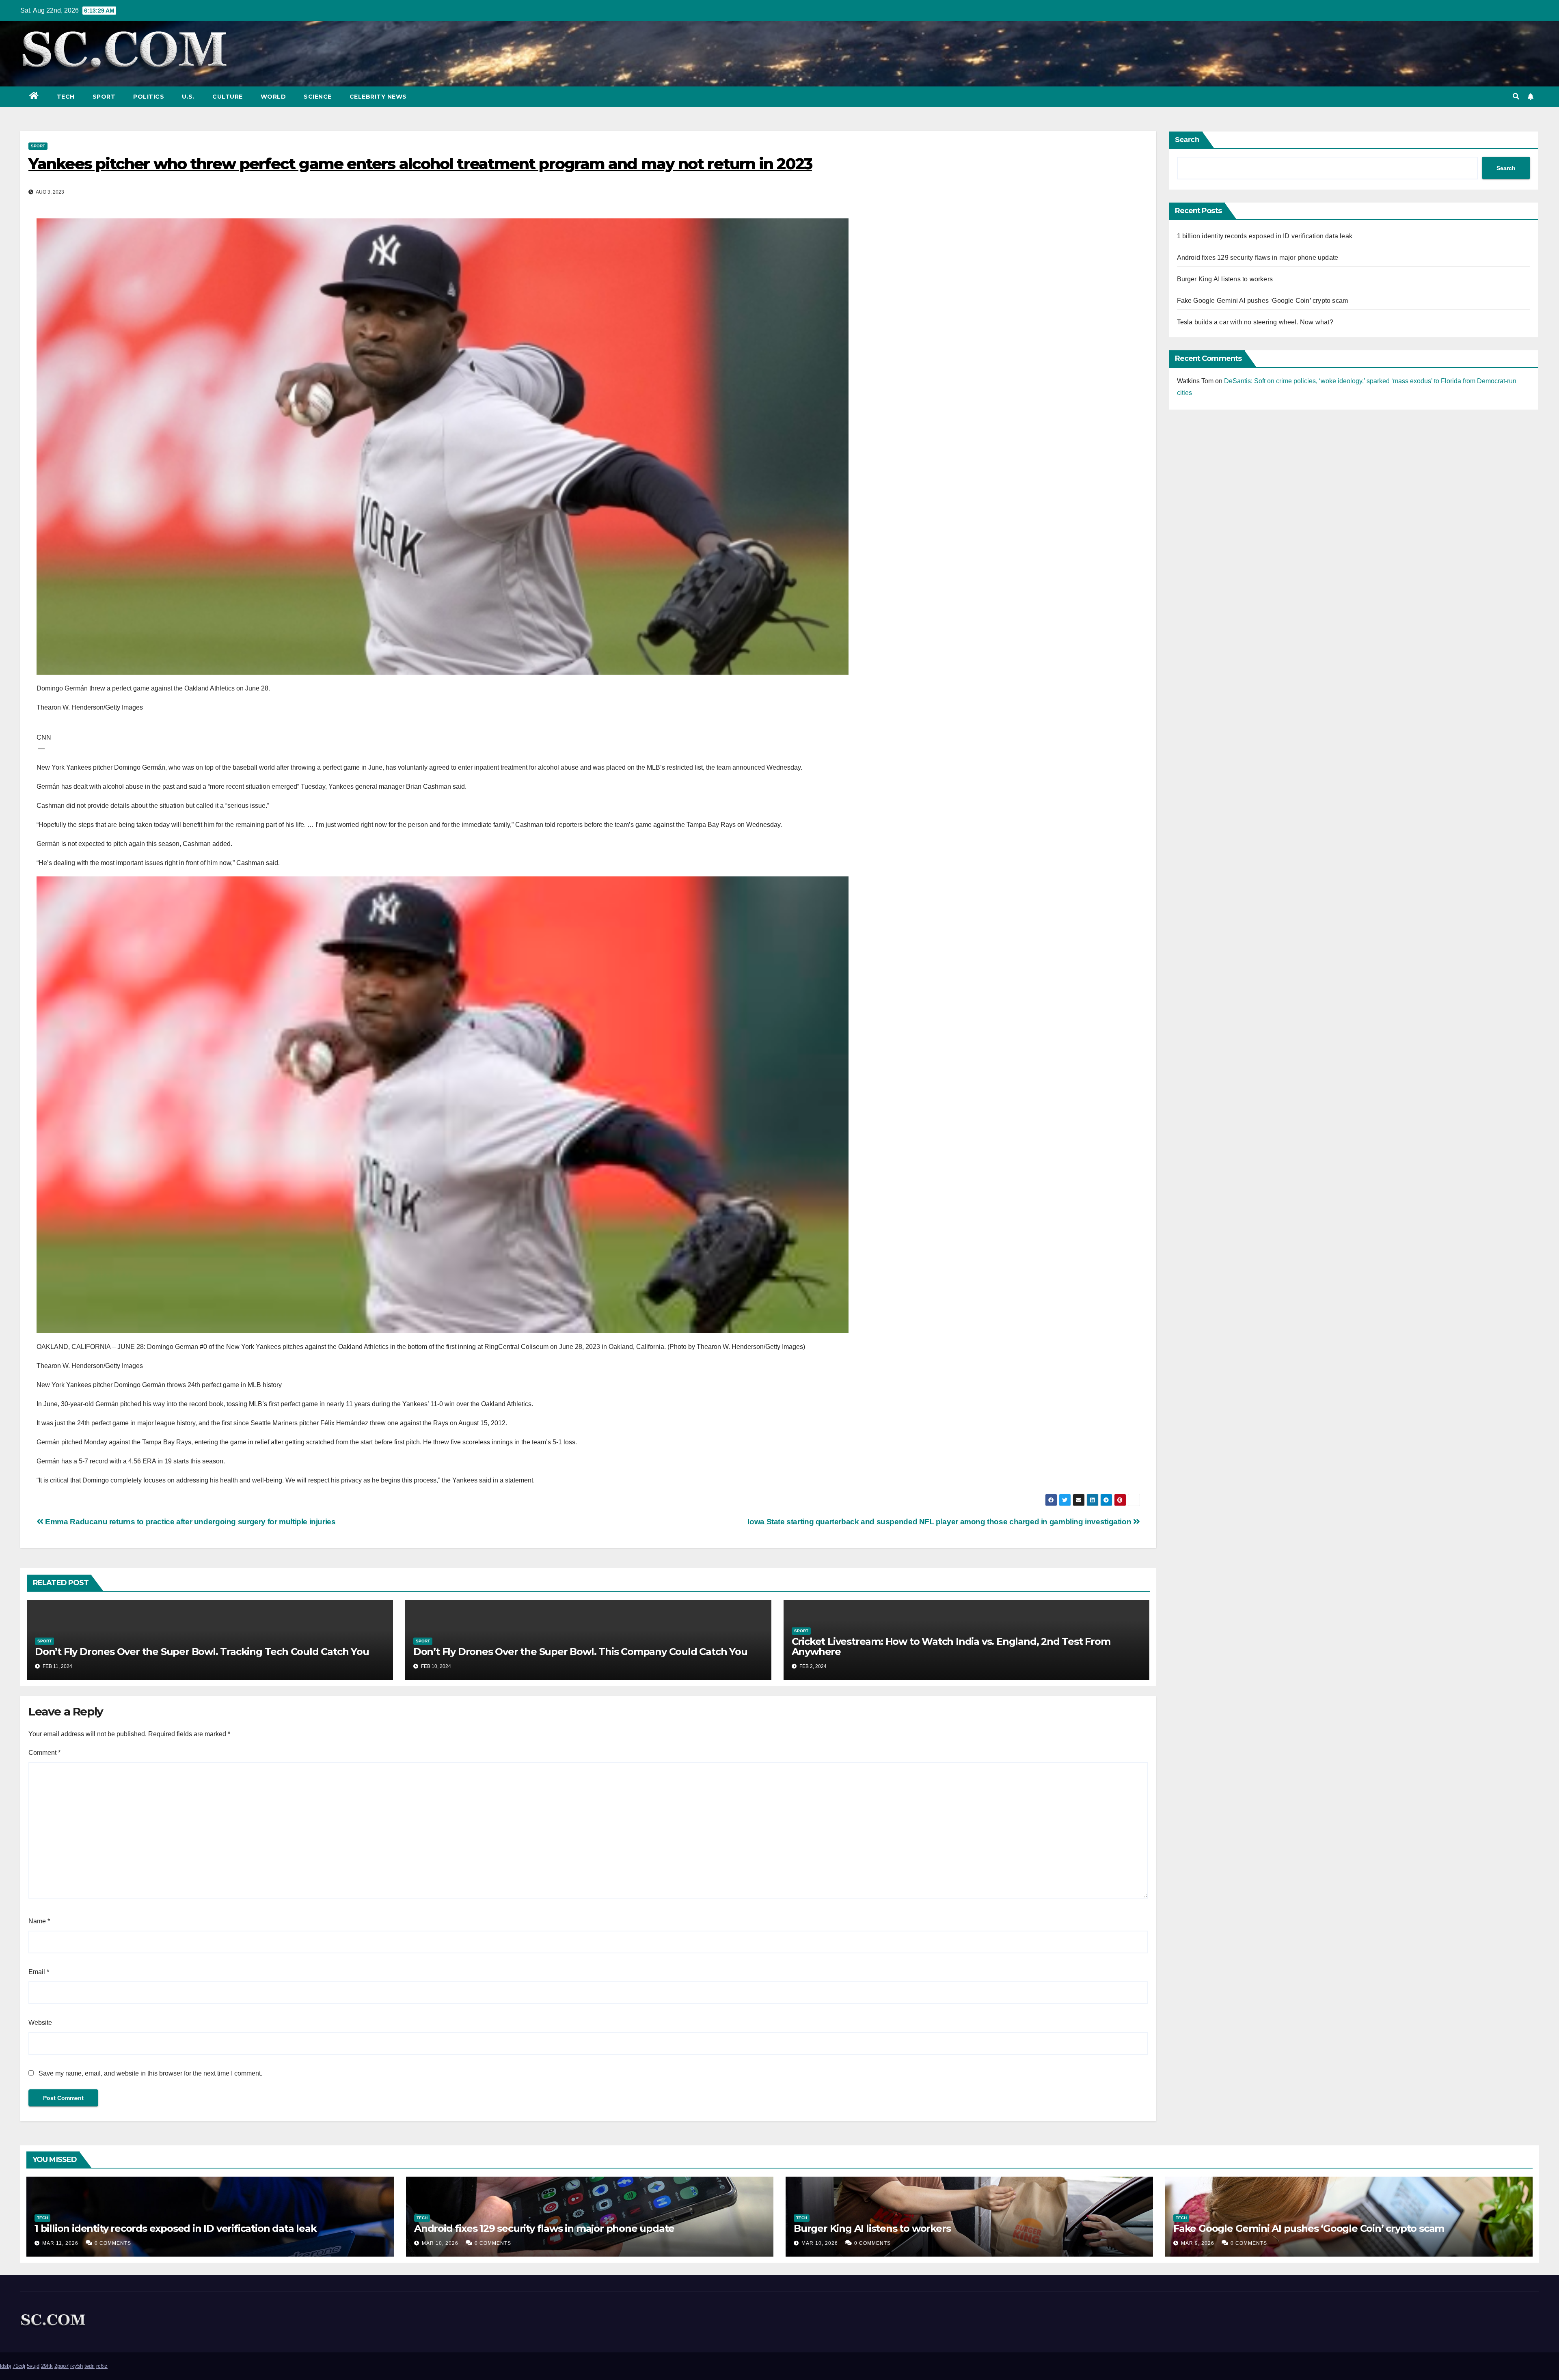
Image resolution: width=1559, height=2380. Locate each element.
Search (1187, 140)
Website (40, 2023)
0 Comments (113, 2243)
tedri (90, 2366)
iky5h (77, 2366)
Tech (66, 97)
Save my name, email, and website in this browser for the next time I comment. (150, 2073)
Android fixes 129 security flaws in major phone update (1258, 258)
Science (318, 97)
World (273, 97)
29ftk (47, 2366)
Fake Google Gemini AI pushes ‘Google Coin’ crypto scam (1263, 301)
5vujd (33, 2366)
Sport (104, 97)
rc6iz (102, 2366)
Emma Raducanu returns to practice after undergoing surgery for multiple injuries (190, 1522)
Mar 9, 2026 (1198, 2243)
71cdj (19, 2366)
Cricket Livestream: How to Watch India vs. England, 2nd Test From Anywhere (951, 1646)
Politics (149, 97)
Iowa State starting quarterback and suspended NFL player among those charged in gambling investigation (940, 1522)
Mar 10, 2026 (440, 2243)
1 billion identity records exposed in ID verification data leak (1265, 236)
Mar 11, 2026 (60, 2243)
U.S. (188, 97)
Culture (228, 97)
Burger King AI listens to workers (1225, 279)
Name (39, 1921)
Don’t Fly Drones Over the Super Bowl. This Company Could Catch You (580, 1652)
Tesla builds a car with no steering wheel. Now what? (1255, 322)
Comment (44, 1753)
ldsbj (5, 2366)
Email (39, 1972)
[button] (1516, 96)
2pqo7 (62, 2366)
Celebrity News (378, 97)
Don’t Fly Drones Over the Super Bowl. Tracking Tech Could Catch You (202, 1652)
